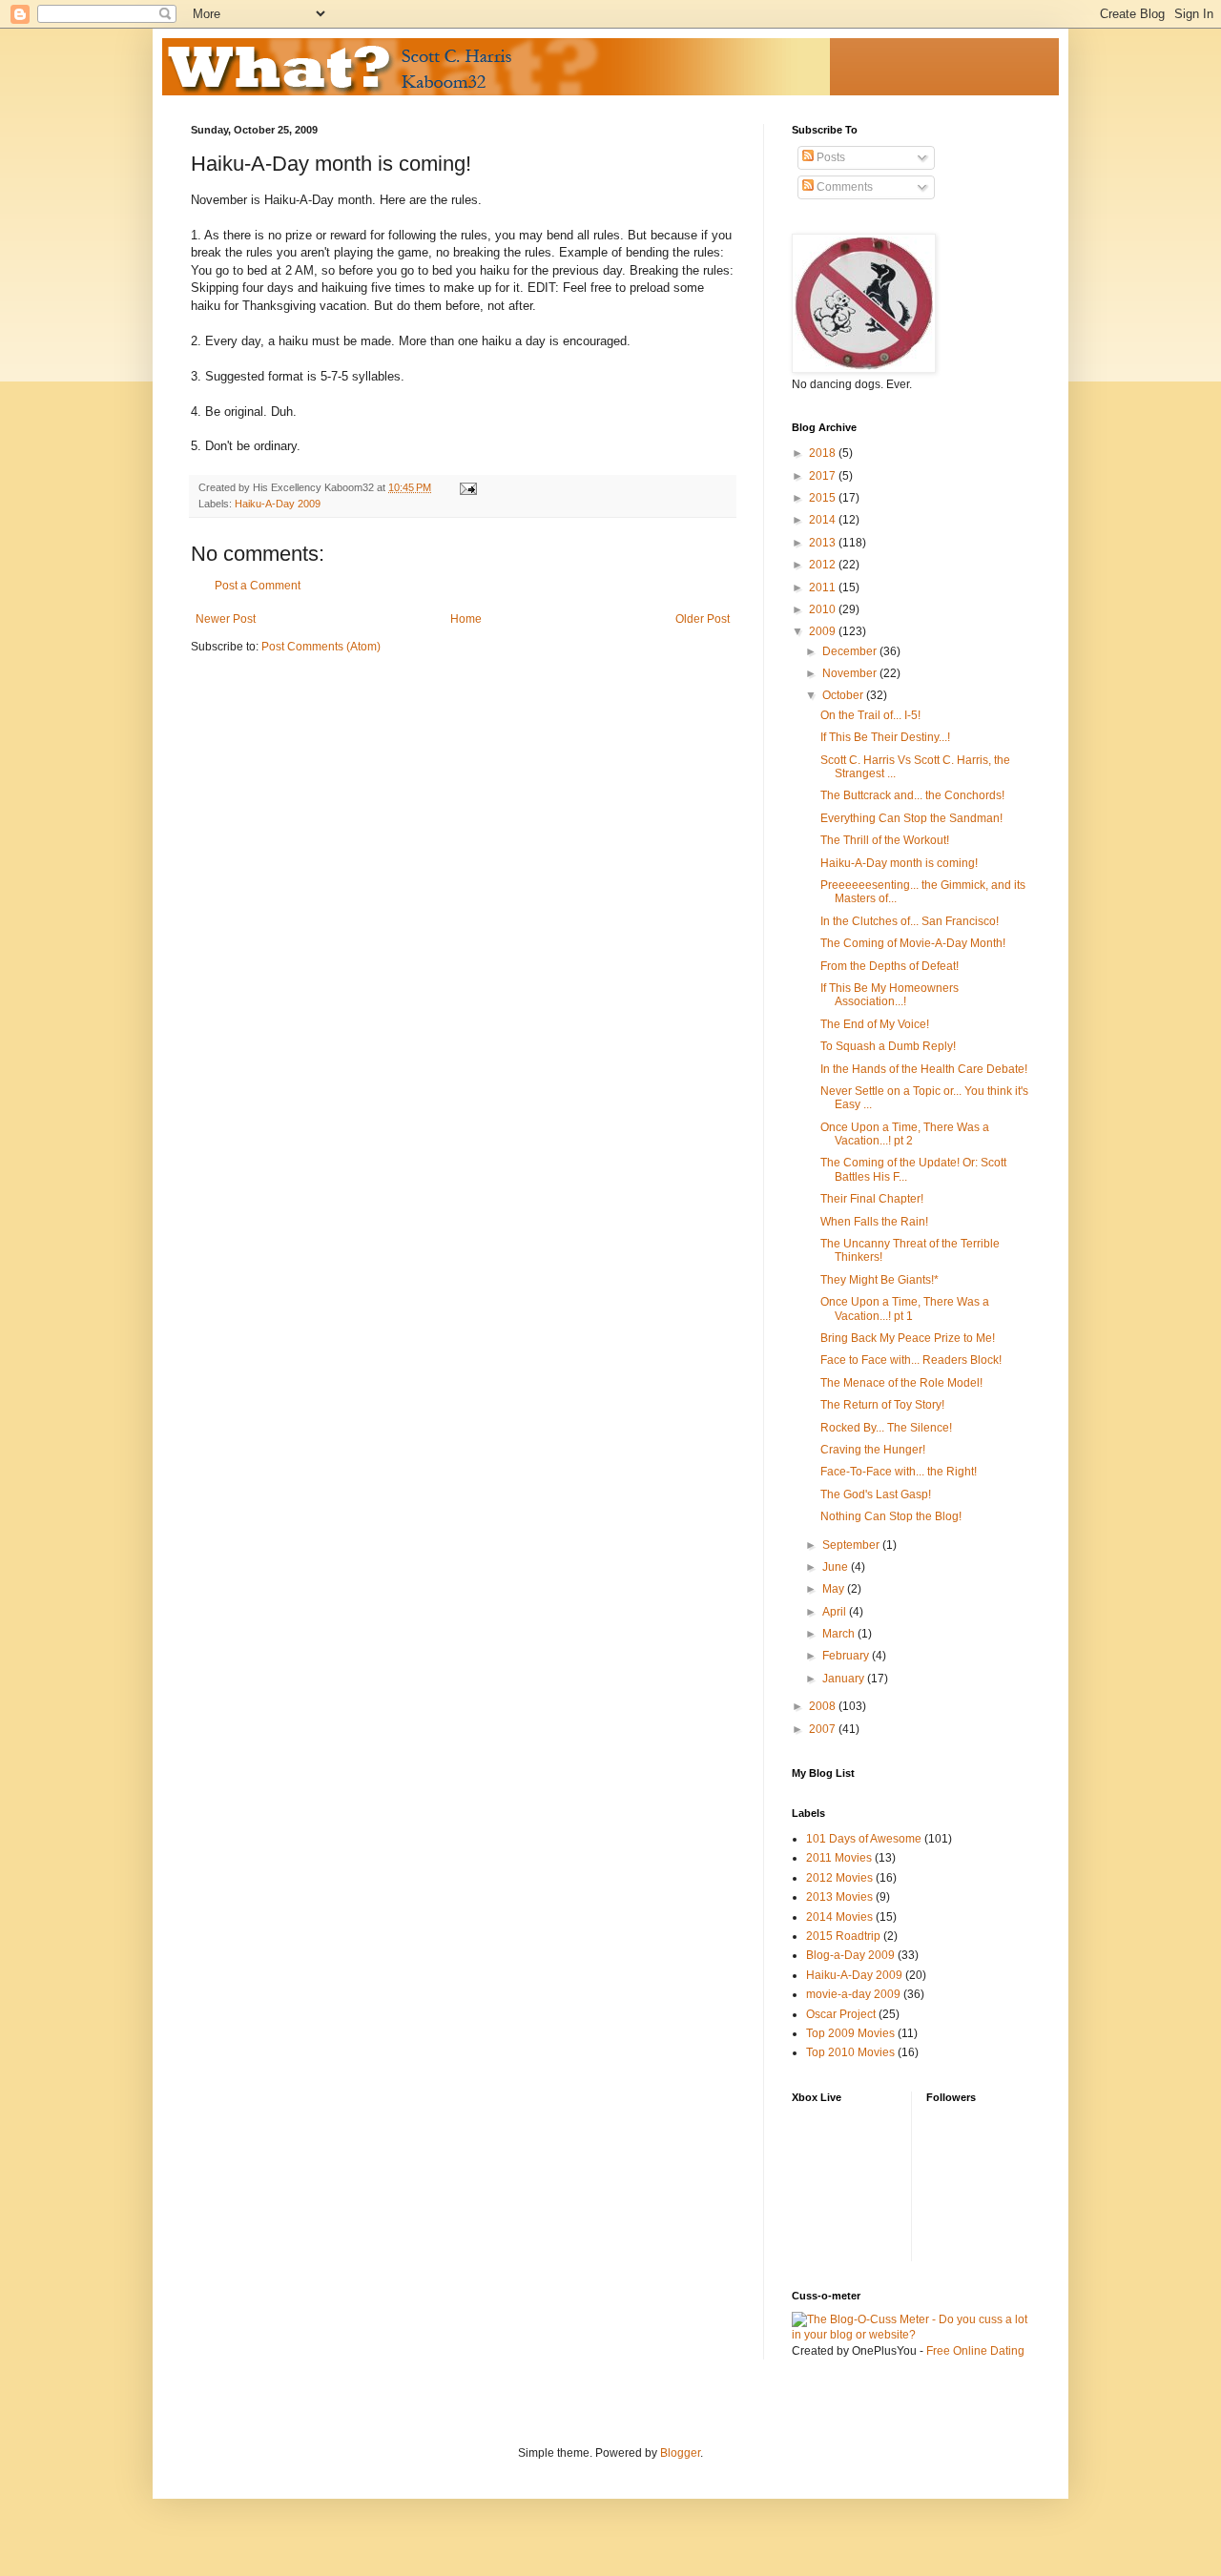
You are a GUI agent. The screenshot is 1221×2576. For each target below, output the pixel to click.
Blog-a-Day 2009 (850, 1955)
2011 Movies (839, 1858)
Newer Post (226, 619)
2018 (824, 453)
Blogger (680, 2453)
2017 (824, 476)
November (851, 673)
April (836, 1612)
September (852, 1545)
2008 (824, 1706)
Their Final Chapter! (872, 1199)
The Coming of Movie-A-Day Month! (913, 943)
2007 (824, 1729)
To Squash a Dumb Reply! (888, 1046)
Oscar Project (841, 2014)
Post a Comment (258, 586)
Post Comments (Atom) (321, 647)
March (840, 1634)
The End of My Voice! (875, 1024)
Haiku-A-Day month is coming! (899, 863)
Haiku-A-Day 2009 (278, 504)
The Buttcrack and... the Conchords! (912, 795)
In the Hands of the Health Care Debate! (924, 1069)
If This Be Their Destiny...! (885, 737)
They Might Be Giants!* (880, 1280)
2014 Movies (839, 1917)
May (835, 1589)
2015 (824, 498)
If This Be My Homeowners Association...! (890, 995)
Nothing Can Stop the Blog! (891, 1516)
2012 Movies (839, 1878)
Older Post (703, 619)
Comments (843, 187)
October (844, 695)
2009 (824, 631)
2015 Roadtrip (843, 1936)
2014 (824, 520)
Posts (829, 157)
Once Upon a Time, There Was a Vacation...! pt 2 (905, 1134)
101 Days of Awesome (864, 1839)
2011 (824, 587)
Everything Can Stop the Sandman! (911, 818)
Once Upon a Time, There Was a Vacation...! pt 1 (905, 1309)
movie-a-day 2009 (853, 1994)
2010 (824, 609)
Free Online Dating (975, 2351)
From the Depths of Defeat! (890, 966)
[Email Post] (467, 487)
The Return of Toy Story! (882, 1405)
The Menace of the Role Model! (901, 1383)
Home (466, 619)
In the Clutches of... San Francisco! (910, 921)
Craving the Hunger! (873, 1450)
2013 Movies (839, 1897)
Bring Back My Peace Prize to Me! (908, 1338)
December (851, 651)
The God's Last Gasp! (876, 1494)
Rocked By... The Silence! (886, 1428)
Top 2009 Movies (850, 2033)
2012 (824, 565)
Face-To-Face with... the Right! (899, 1472)
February (847, 1656)
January (845, 1679)
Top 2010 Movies (850, 2052)
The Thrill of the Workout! (885, 840)
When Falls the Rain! (874, 1222)
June (837, 1567)
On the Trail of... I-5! (870, 715)
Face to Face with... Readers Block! (911, 1360)
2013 (824, 543)
